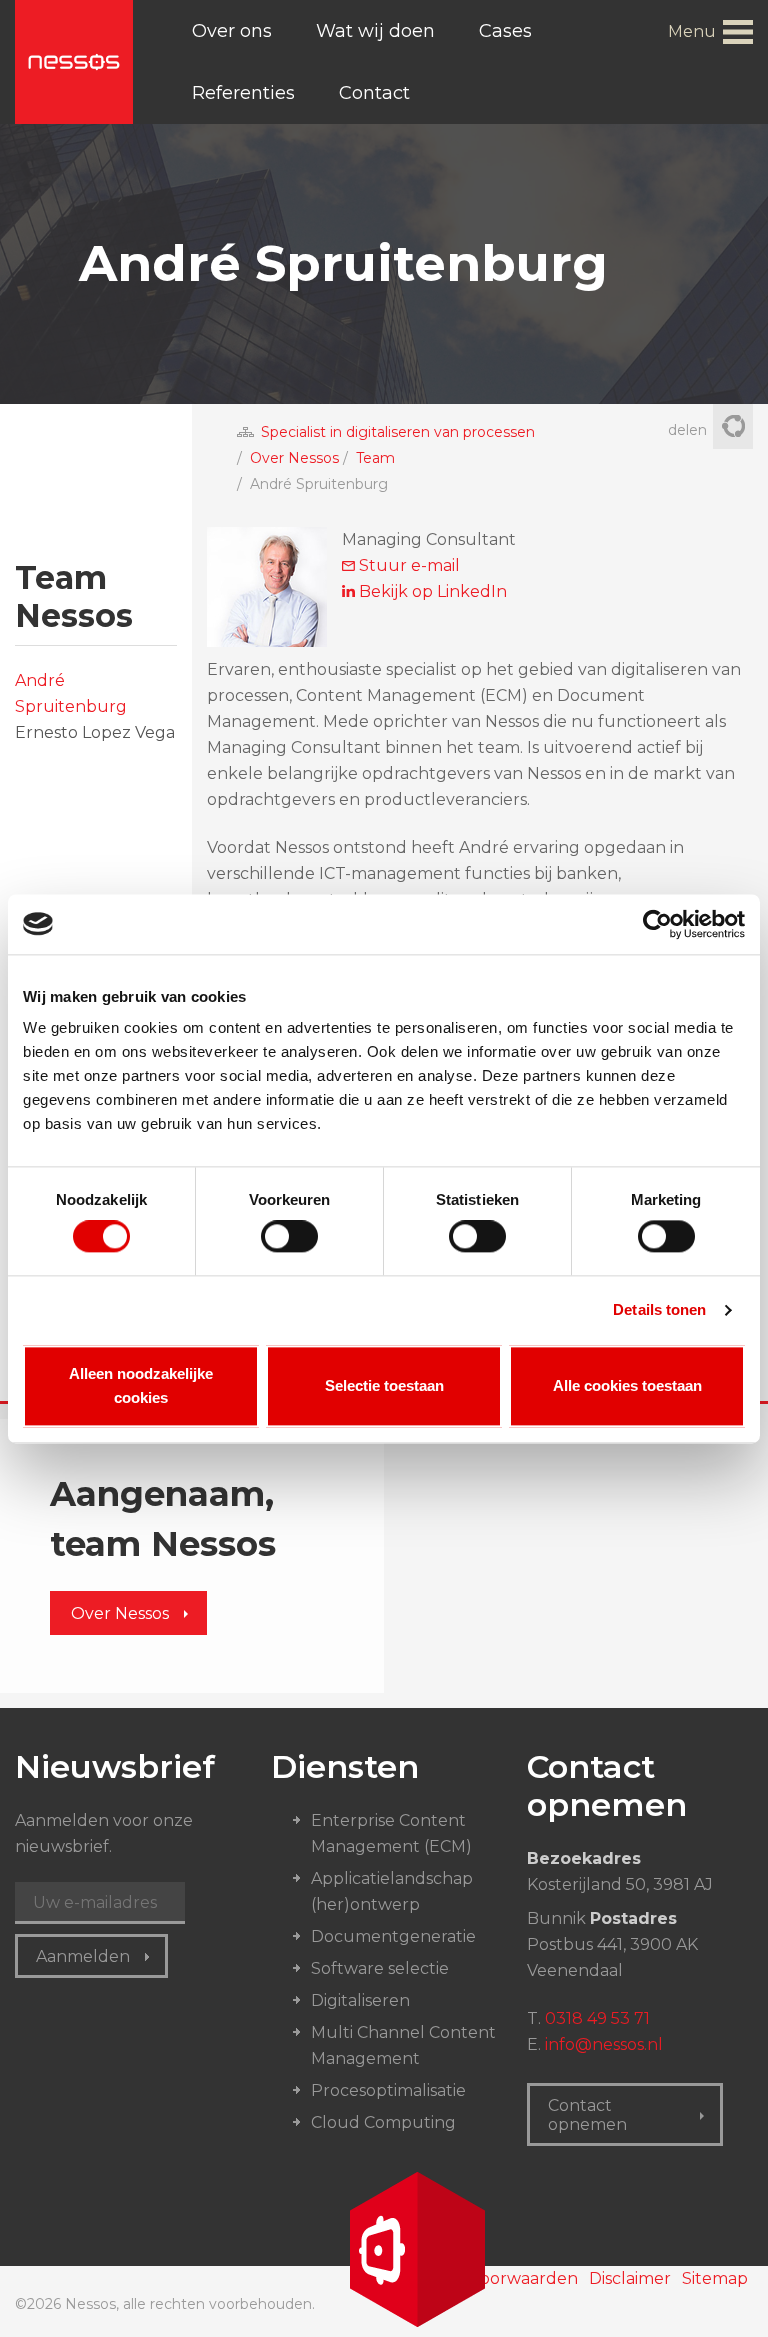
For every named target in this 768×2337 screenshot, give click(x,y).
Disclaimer (630, 2278)
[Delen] (732, 428)
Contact (374, 93)
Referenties (243, 93)
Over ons (232, 31)
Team (375, 458)
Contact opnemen (587, 2115)
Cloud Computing (383, 2122)
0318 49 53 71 (597, 2018)
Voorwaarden (524, 2278)
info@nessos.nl (604, 2044)
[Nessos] (74, 62)
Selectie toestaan (384, 1385)
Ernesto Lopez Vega (95, 732)
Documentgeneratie (393, 1936)
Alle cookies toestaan (627, 1385)
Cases (505, 31)
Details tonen (659, 1310)
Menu (692, 31)
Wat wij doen (375, 31)
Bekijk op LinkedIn (431, 591)
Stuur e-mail (407, 565)
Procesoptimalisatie (388, 2090)
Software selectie (380, 1968)
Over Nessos (294, 458)
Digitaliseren (360, 2000)
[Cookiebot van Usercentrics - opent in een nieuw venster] (657, 924)
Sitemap (715, 2278)
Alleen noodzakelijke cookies (141, 1385)
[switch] (289, 1237)
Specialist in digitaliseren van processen (398, 432)
